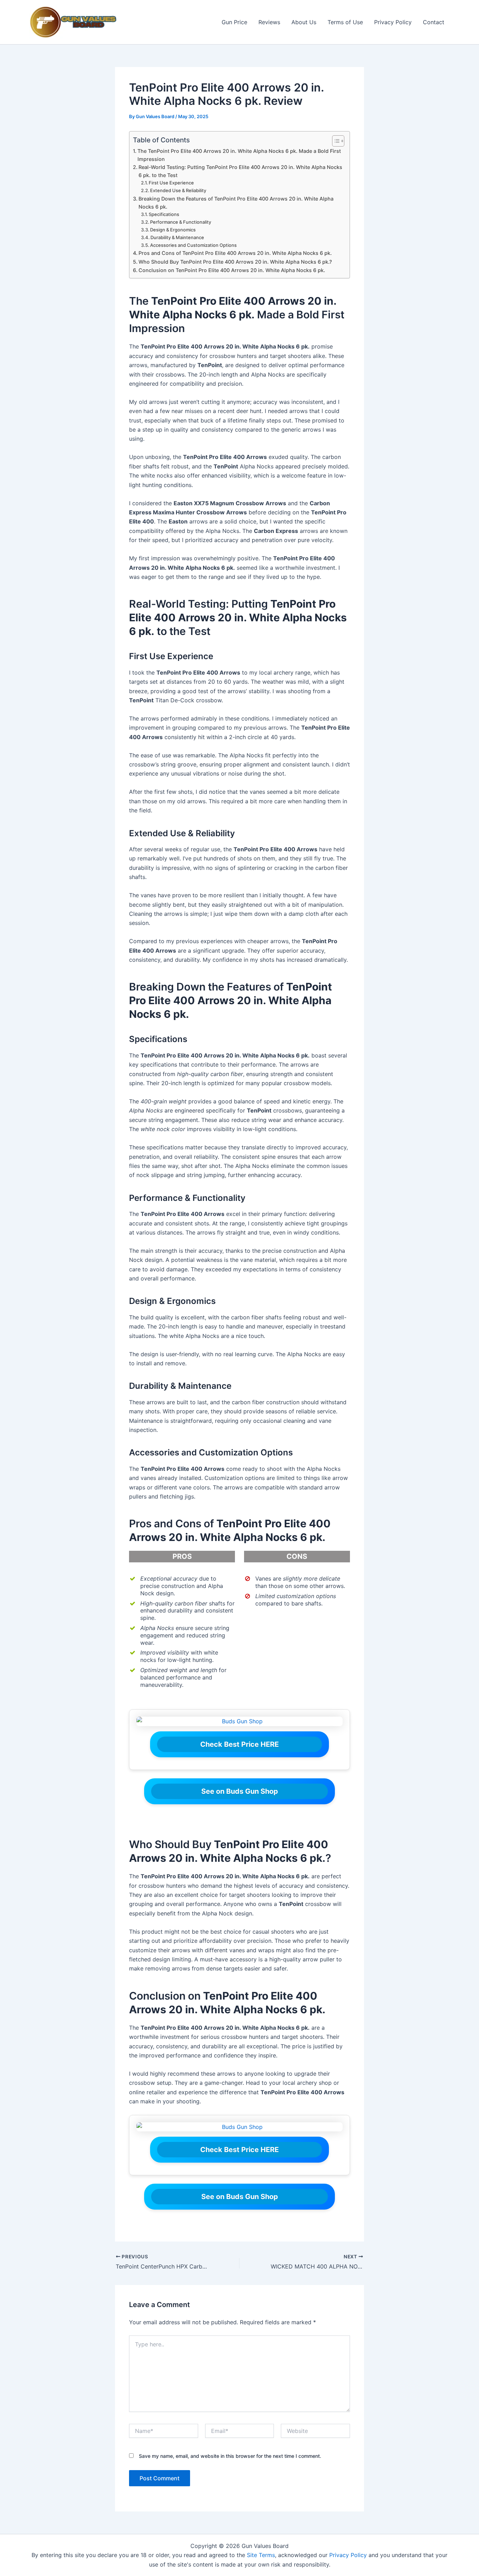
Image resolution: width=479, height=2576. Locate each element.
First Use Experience (171, 183)
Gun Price (234, 22)
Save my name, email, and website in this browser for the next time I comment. (230, 2456)
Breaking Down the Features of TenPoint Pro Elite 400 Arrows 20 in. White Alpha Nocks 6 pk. (236, 203)
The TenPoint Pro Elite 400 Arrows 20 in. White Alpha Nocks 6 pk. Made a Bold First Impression (239, 155)
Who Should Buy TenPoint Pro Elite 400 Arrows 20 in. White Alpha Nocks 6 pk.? (235, 262)
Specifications (164, 214)
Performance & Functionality (181, 222)
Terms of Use (345, 22)
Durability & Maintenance (177, 237)
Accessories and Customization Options (193, 245)
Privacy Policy (393, 22)
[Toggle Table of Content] (335, 141)
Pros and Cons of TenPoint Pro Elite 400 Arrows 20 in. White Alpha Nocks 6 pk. (235, 253)
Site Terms (261, 2555)
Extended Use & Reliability (178, 190)
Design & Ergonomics (173, 230)
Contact (434, 22)
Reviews (269, 22)
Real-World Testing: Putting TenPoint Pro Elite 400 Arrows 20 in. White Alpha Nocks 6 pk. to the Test (240, 171)
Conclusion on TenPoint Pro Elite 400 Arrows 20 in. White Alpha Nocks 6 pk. (232, 270)
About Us (304, 22)
